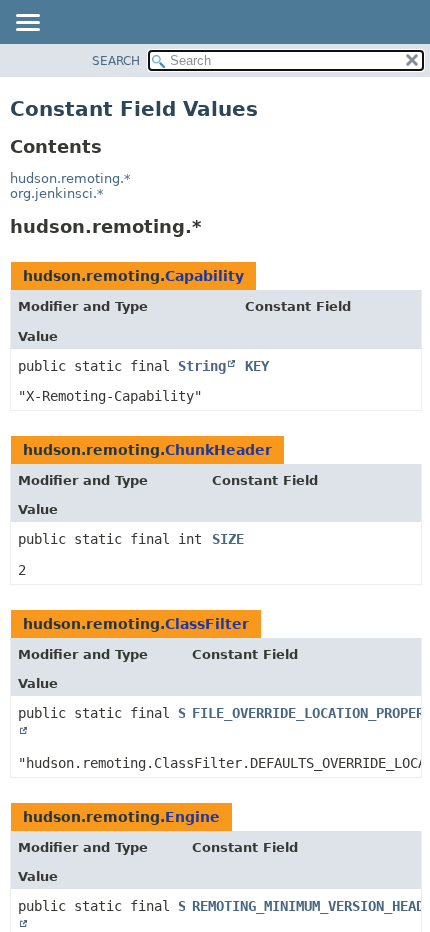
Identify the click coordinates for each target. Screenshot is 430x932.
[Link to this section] (215, 226)
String (202, 366)
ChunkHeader (218, 450)
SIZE (228, 539)
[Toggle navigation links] (27, 24)
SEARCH (116, 61)
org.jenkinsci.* (57, 193)
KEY (257, 366)
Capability (204, 276)
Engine (192, 817)
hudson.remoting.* (70, 178)
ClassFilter (207, 624)
